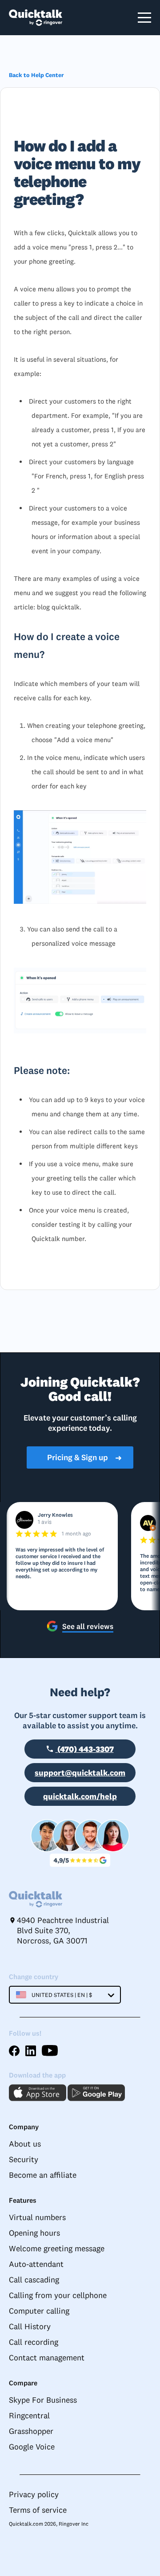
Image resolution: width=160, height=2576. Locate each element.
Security (24, 2159)
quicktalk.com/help (80, 1796)
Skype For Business (43, 2400)
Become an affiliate (43, 2175)
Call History (30, 2326)
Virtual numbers (37, 2217)
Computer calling (39, 2311)
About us (25, 2144)
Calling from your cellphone (58, 2295)
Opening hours (34, 2233)
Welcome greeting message (57, 2248)
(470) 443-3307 (85, 1749)
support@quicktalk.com (80, 1773)
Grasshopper (31, 2431)
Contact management (47, 2358)
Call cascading (34, 2280)
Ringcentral (29, 2415)
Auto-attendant (36, 2264)
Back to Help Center (36, 75)
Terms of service (38, 2510)
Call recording (34, 2342)
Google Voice (32, 2447)
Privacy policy (34, 2494)
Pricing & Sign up (85, 1457)
